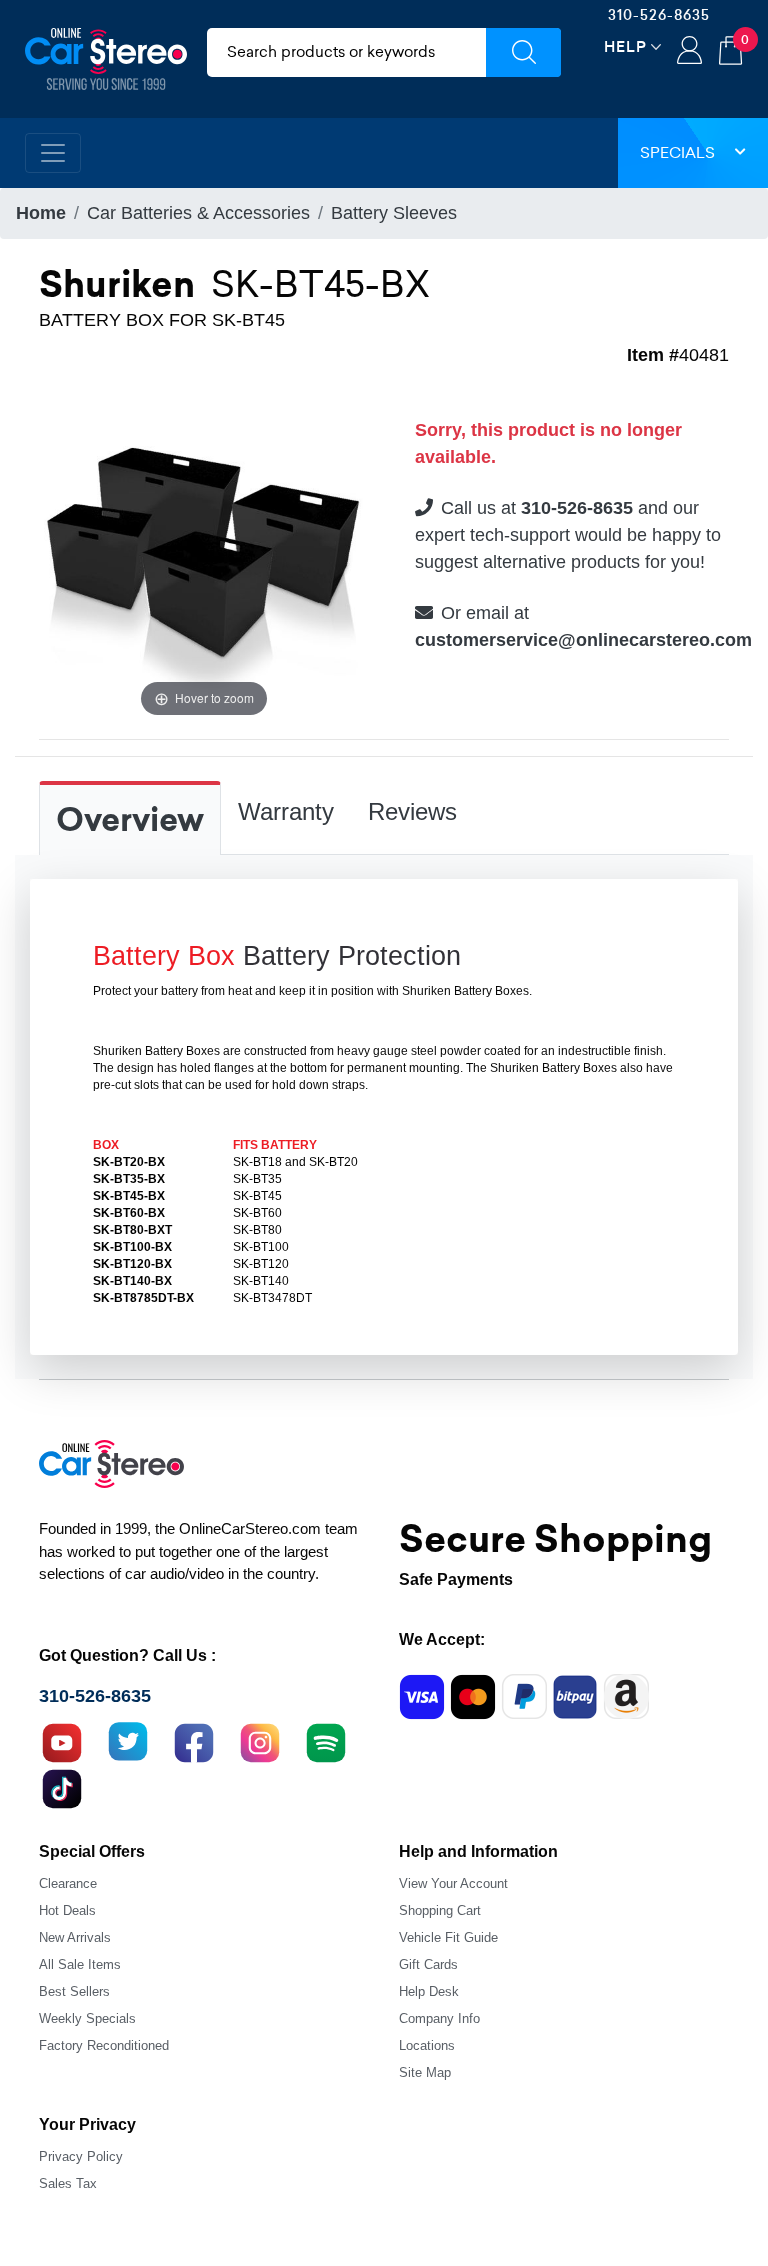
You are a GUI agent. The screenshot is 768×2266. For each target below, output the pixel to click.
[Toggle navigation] (53, 153)
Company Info (439, 2018)
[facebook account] (194, 1740)
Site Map (425, 2072)
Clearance (68, 1883)
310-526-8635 (659, 15)
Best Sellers (74, 1991)
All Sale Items (80, 1964)
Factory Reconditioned (104, 2045)
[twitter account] (128, 1740)
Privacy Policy (81, 2156)
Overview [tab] (130, 820)
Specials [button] (677, 152)
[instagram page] (260, 1740)
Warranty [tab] (286, 811)
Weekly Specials (87, 2018)
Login (689, 52)
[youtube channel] (62, 1740)
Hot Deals (67, 1910)
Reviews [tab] (412, 811)
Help (625, 46)
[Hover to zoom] (204, 556)
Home (41, 213)
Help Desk (429, 1991)
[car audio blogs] (326, 1740)
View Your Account (453, 1883)
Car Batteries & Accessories (198, 213)
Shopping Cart (440, 1910)
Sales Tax (68, 2183)
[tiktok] (62, 1786)
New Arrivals (75, 1937)
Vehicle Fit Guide (448, 1937)
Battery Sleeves (394, 213)
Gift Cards (428, 1964)
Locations (427, 2045)
